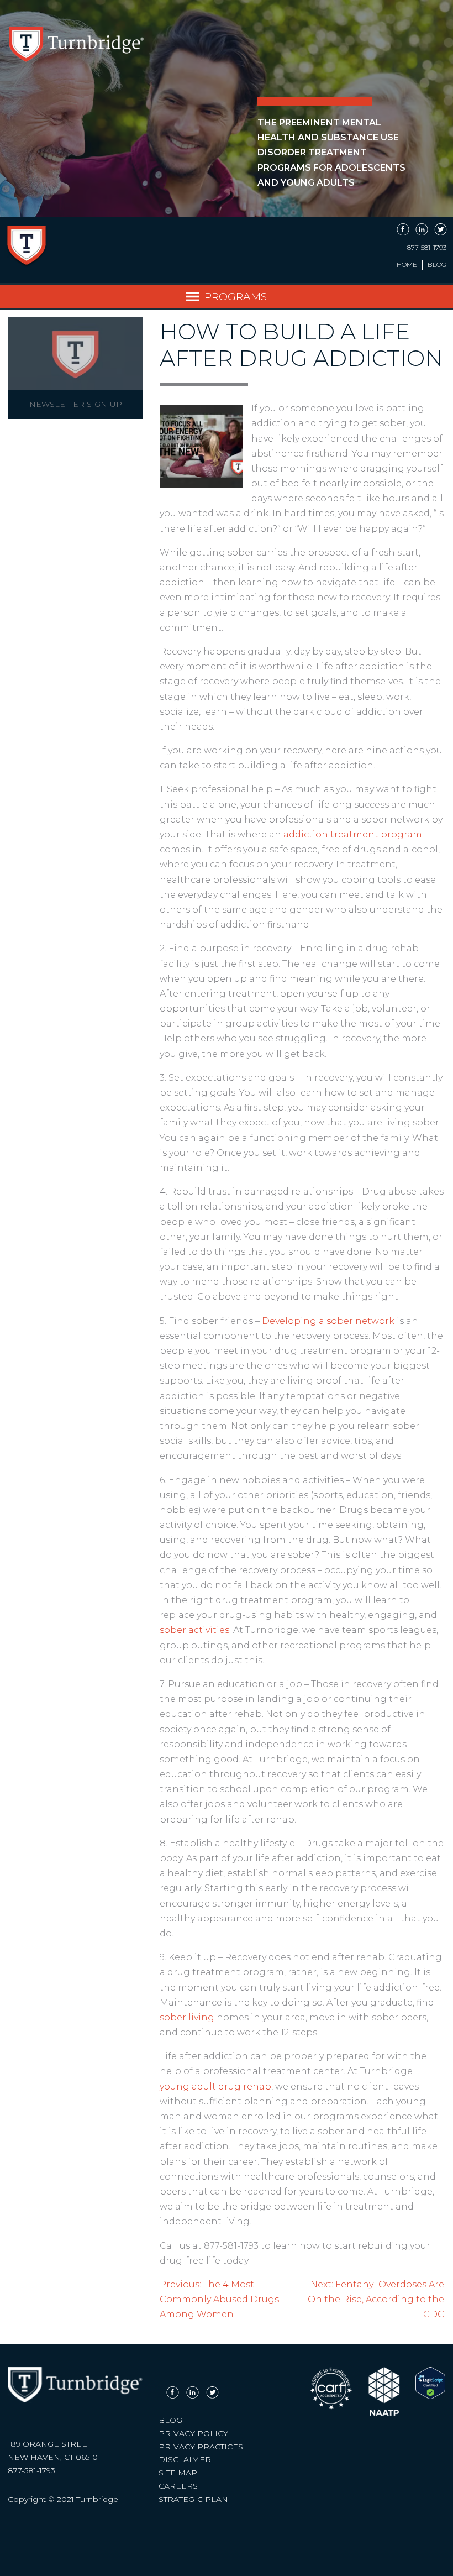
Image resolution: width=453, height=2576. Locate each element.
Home (407, 265)
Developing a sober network (328, 1321)
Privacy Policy (193, 2433)
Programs (236, 296)
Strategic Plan (193, 2499)
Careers (178, 2486)
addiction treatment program (353, 834)
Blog (437, 265)
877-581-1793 (427, 248)
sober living (187, 2017)
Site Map (178, 2473)
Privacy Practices (201, 2447)
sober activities (194, 1630)
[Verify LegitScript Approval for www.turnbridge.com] (430, 2396)
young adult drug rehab (215, 2087)
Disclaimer (185, 2459)
